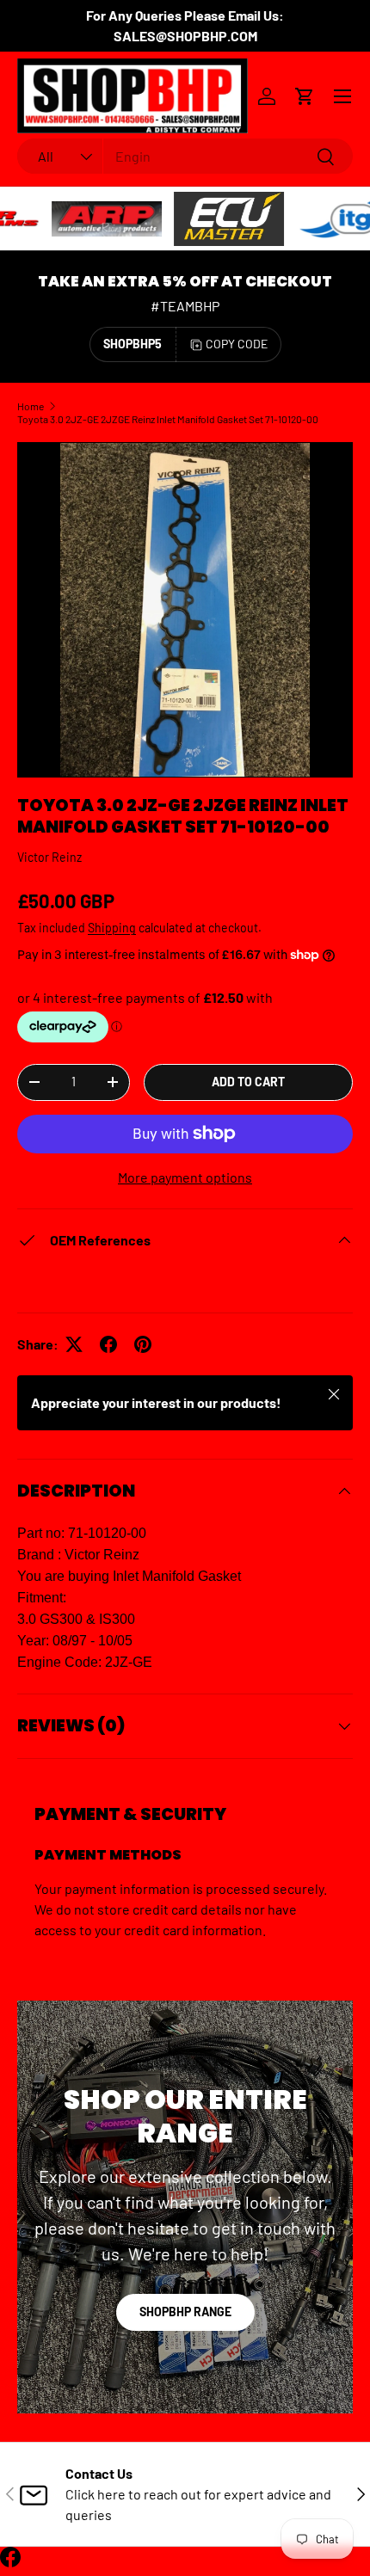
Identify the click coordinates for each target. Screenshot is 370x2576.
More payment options (185, 1177)
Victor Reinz (49, 857)
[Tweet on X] (74, 1344)
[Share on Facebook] (108, 1344)
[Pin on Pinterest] (143, 1344)
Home (31, 406)
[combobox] (185, 156)
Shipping (112, 928)
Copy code (237, 344)
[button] (305, 96)
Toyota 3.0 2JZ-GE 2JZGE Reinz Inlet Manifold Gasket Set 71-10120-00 (168, 419)
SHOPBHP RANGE (185, 2312)
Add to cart (248, 1082)
